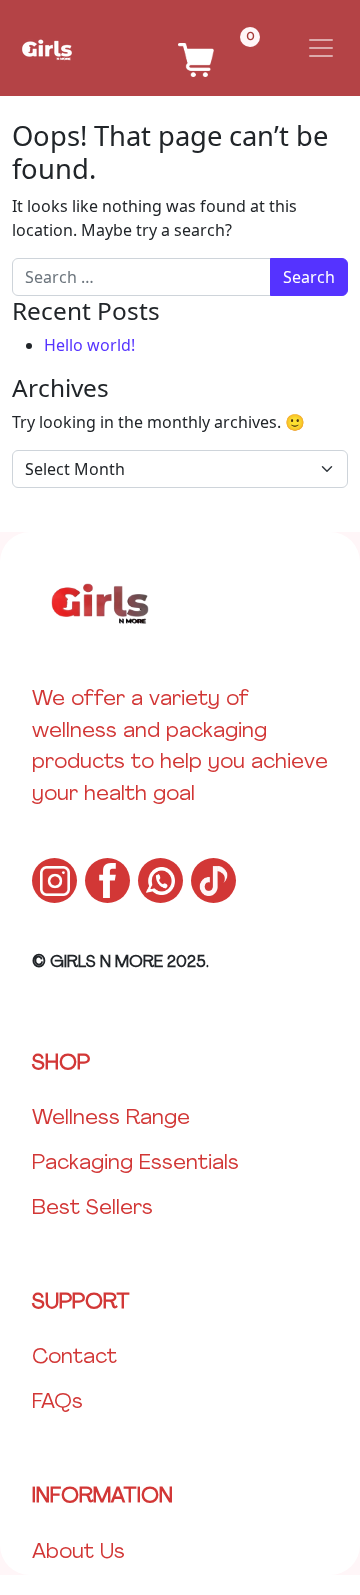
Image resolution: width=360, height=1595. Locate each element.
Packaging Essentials (135, 1163)
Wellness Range (111, 1118)
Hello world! (89, 345)
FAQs (57, 1402)
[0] (196, 41)
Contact (74, 1357)
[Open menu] (321, 48)
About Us (78, 1552)
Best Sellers (92, 1208)
